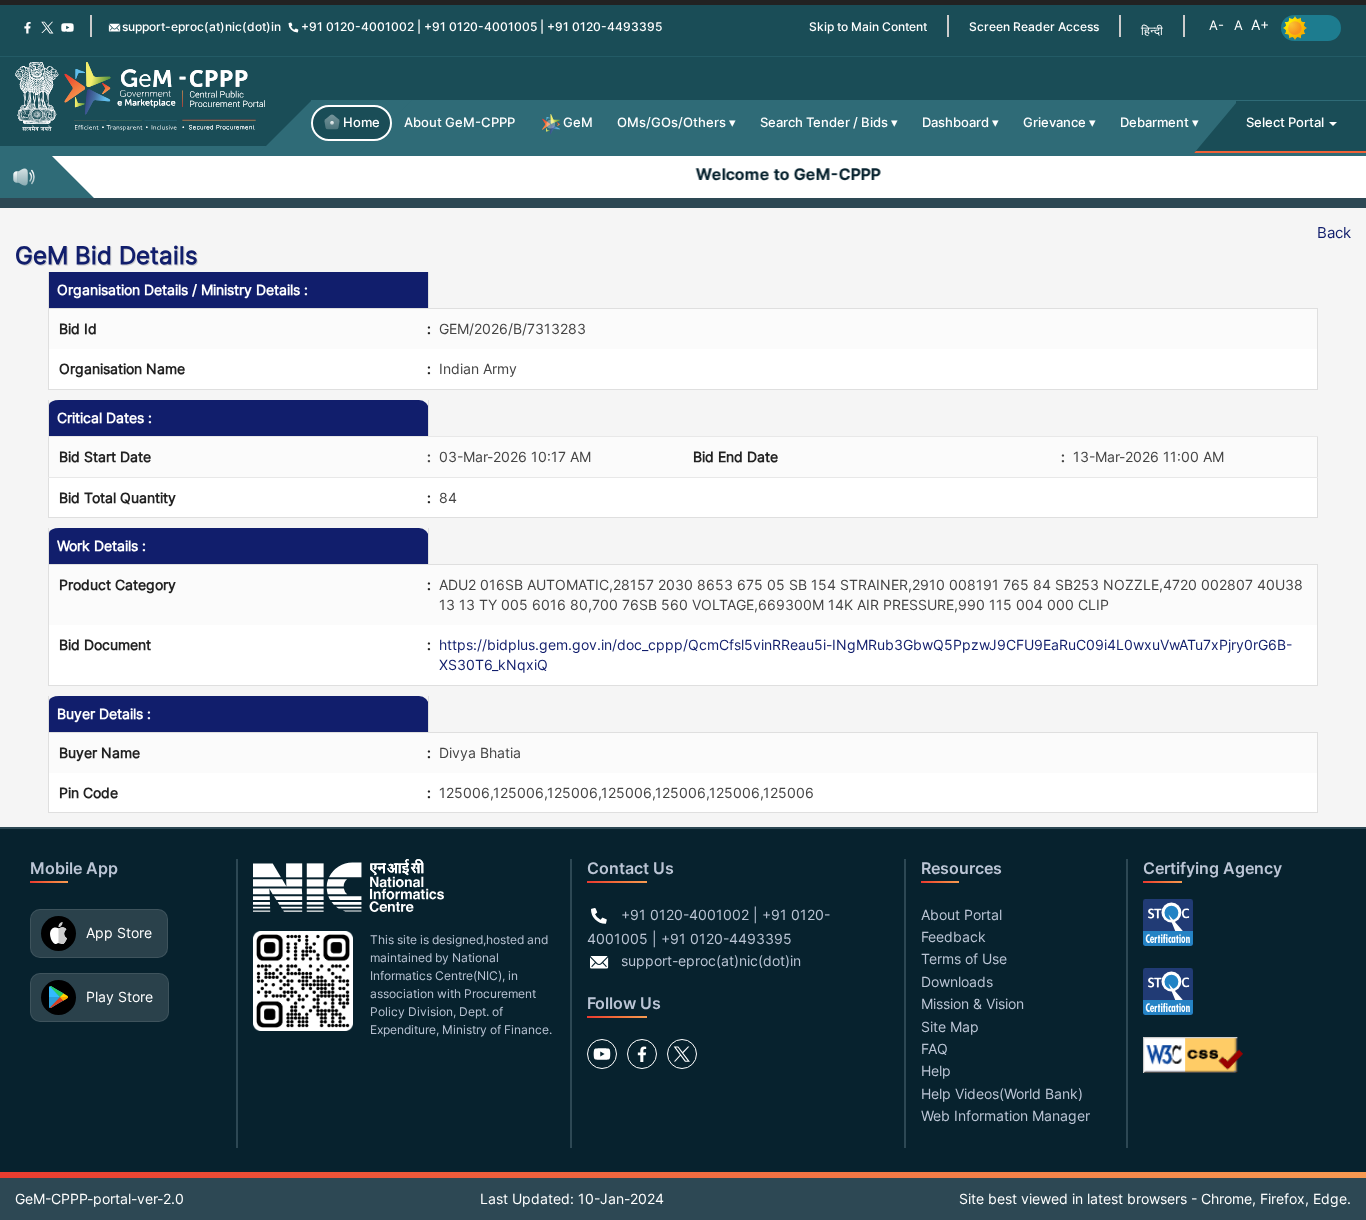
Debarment (1154, 122)
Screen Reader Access (1034, 26)
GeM (578, 122)
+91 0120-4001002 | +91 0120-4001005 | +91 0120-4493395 (481, 26)
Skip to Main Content (868, 26)
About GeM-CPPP (459, 122)
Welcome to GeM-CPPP (774, 174)
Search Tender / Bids (824, 122)
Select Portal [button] (1286, 122)
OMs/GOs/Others (671, 122)
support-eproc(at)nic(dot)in (201, 26)
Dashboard (955, 122)
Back (1334, 232)
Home (361, 122)
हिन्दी (1152, 30)
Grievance (1054, 122)
